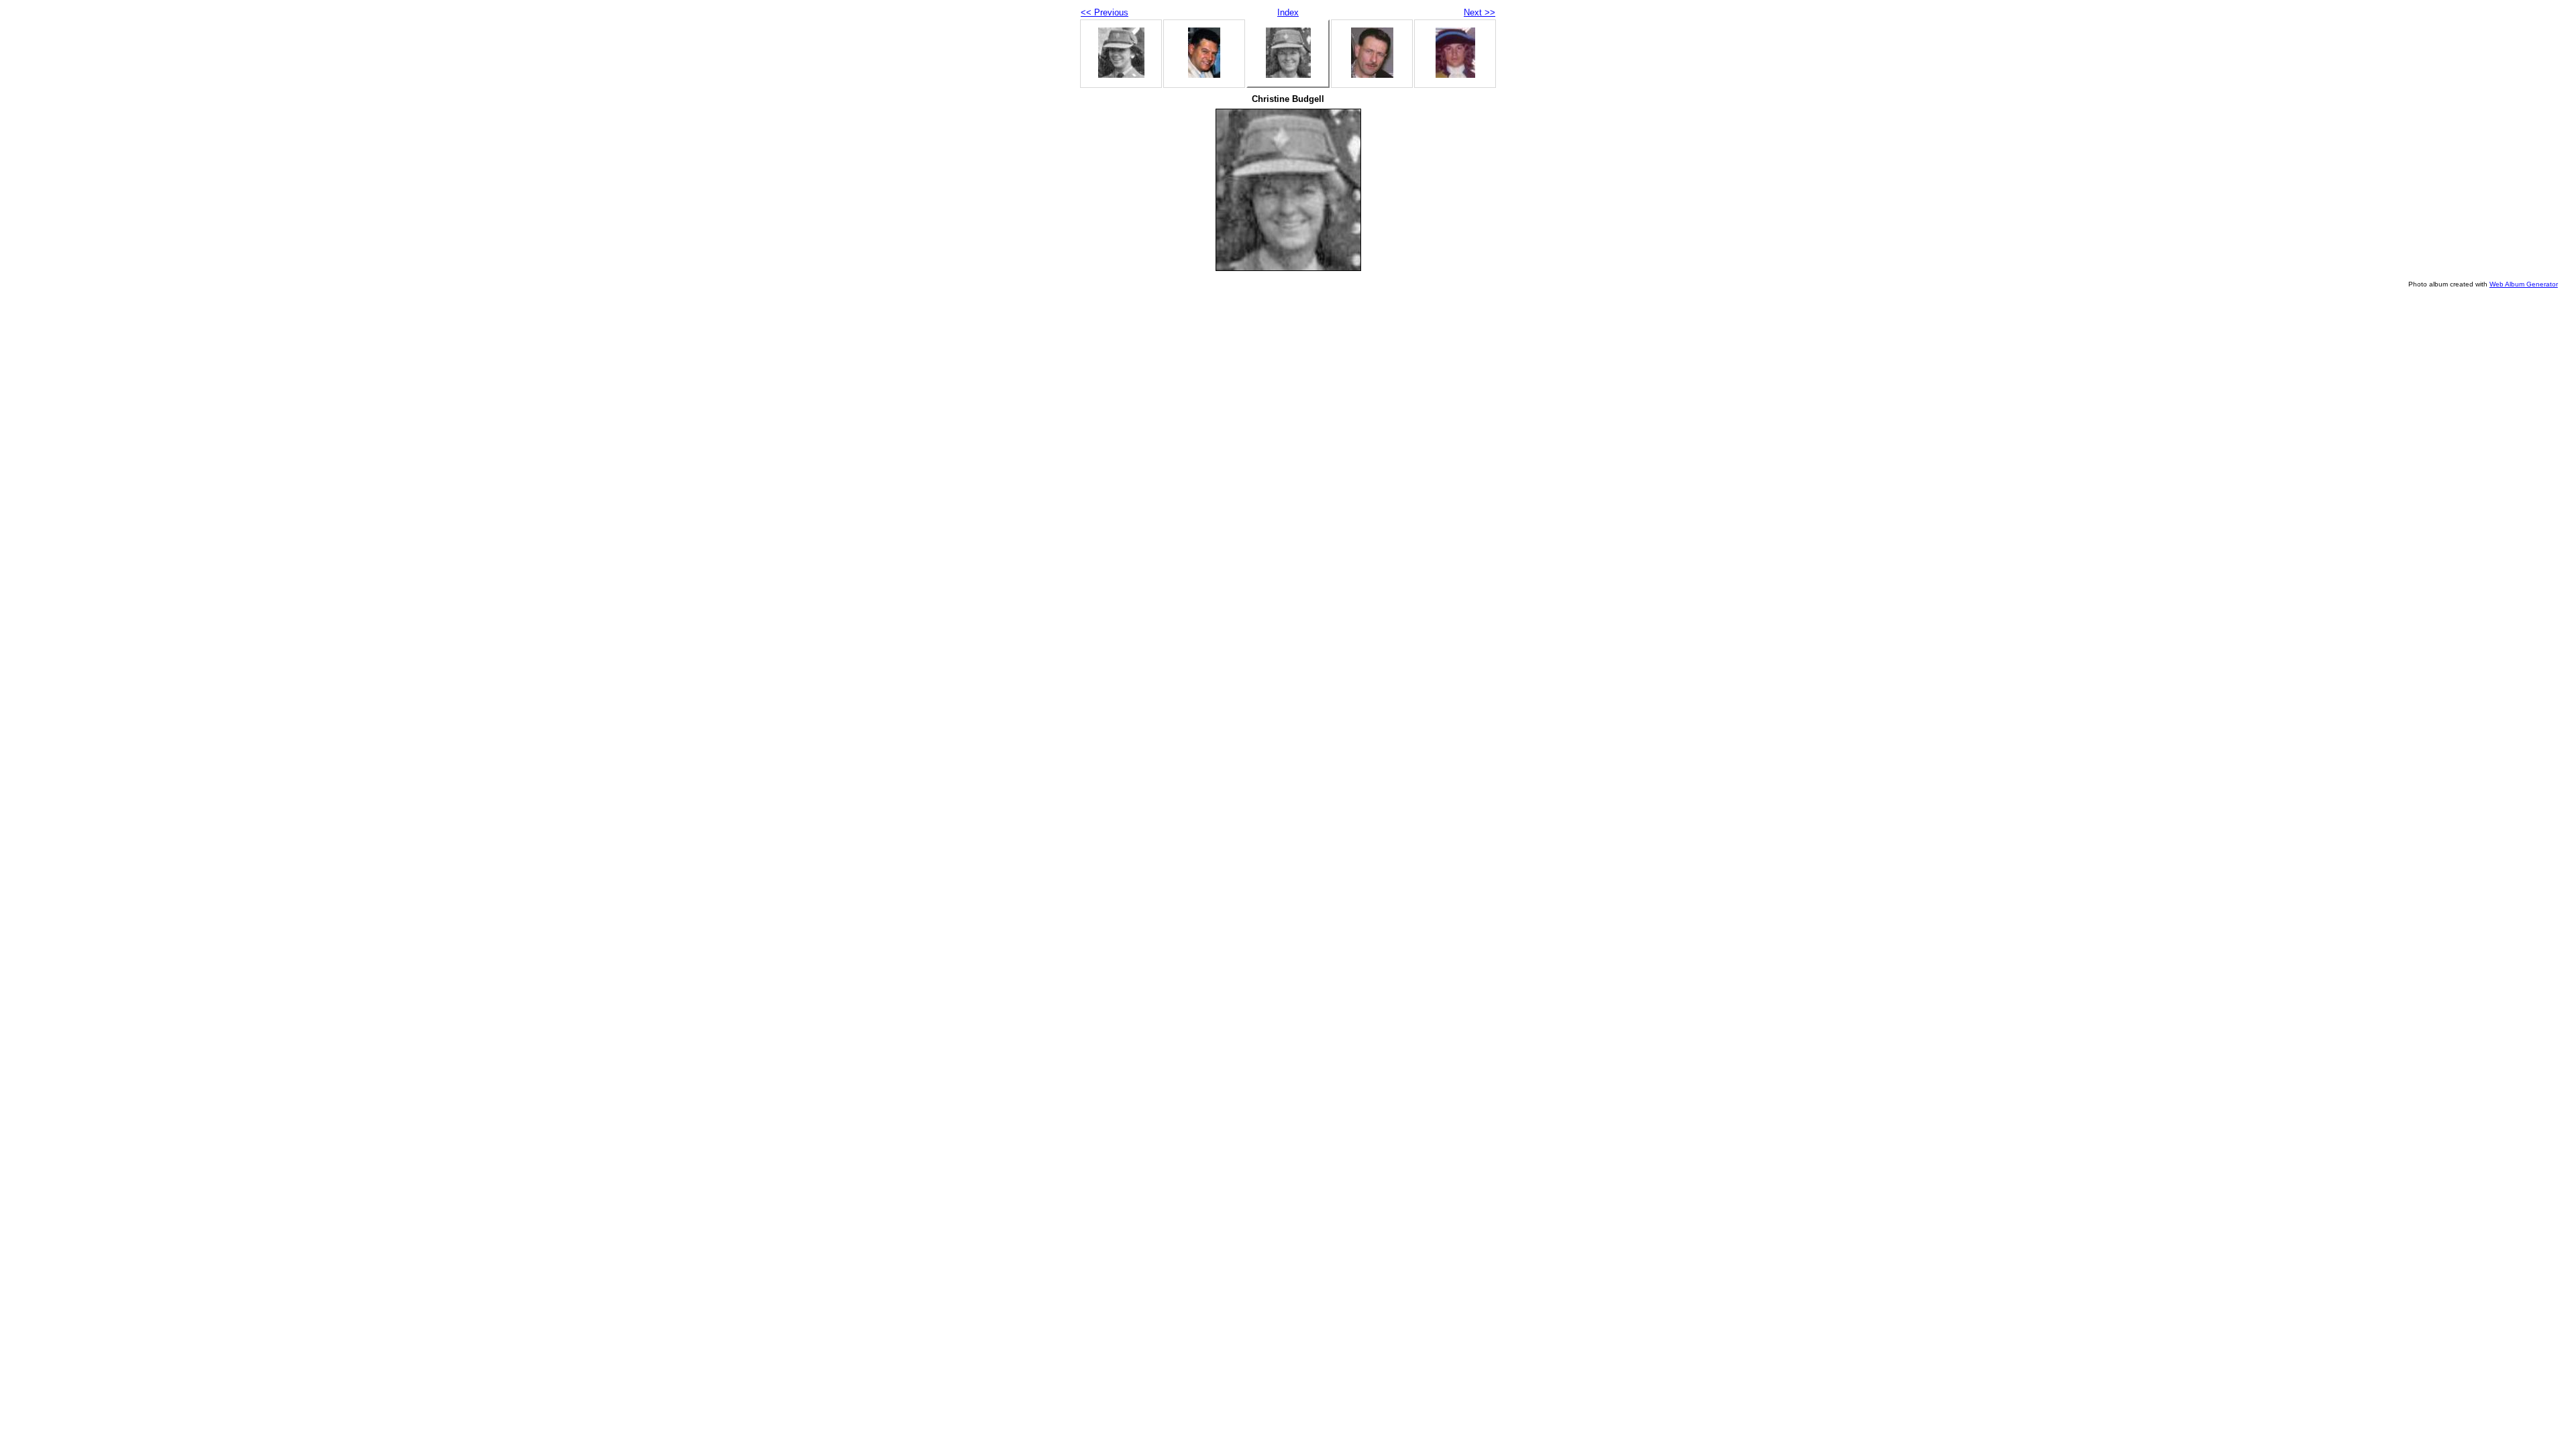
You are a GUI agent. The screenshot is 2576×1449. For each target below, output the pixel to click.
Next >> (1480, 12)
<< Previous (1105, 12)
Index (1288, 12)
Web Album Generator (2524, 284)
